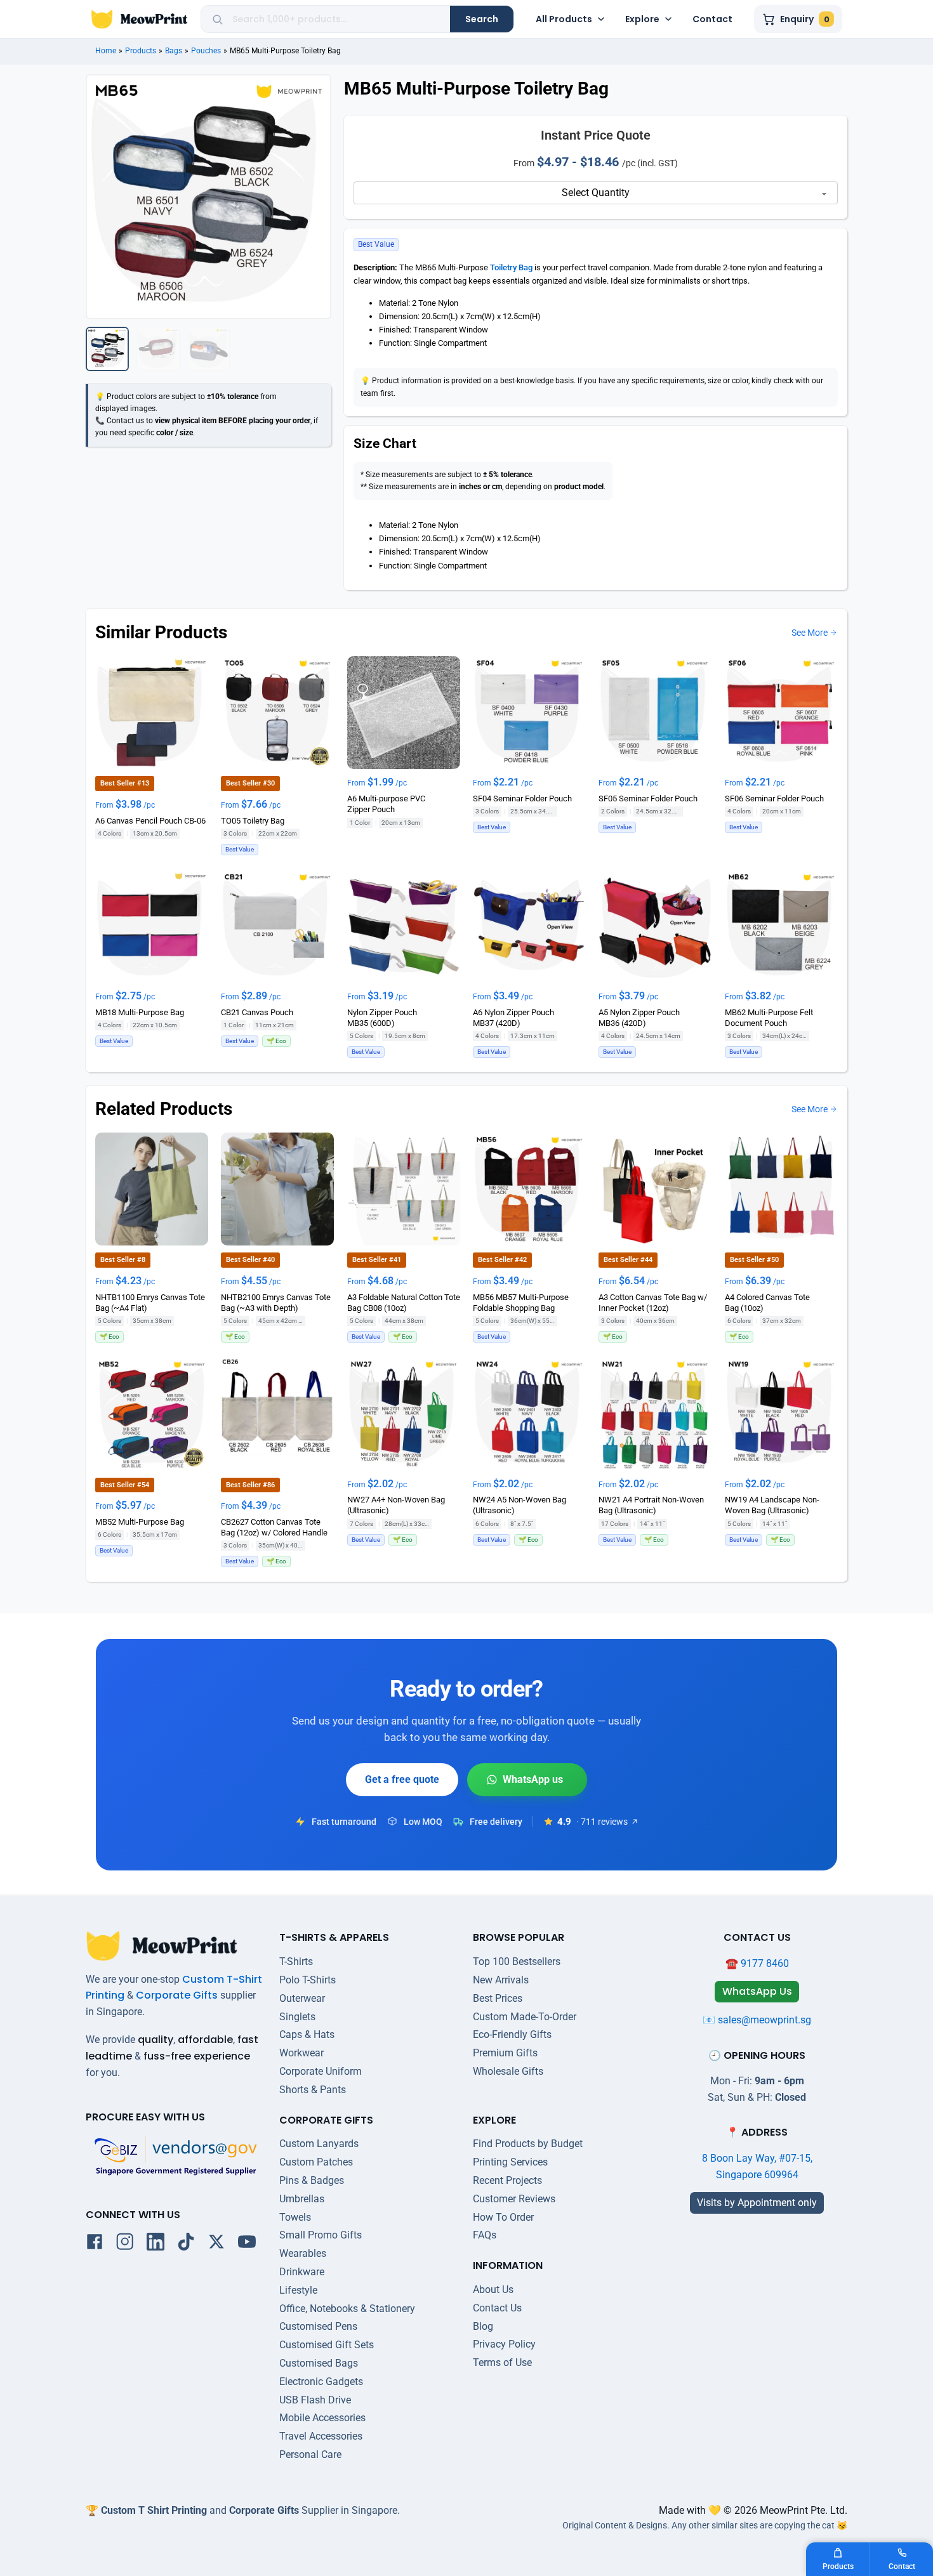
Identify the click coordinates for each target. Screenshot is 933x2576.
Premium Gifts (505, 2053)
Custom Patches (316, 2162)
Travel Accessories (321, 2436)
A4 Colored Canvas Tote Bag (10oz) (767, 1302)
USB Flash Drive (315, 2400)
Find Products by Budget (528, 2144)
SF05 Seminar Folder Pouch (648, 798)
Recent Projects (507, 2180)
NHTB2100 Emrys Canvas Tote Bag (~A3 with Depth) (276, 1302)
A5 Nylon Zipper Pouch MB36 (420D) (639, 1018)
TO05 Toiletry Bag (253, 821)
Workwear (301, 2053)
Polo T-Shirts (308, 1980)
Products (141, 51)
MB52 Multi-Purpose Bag (140, 1521)
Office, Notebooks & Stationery (347, 2309)
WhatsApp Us (527, 1780)
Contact (712, 19)
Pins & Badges (312, 2180)
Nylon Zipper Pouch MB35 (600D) (382, 1018)
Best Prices (498, 1998)
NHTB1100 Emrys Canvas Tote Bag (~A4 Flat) (150, 1302)
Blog (483, 2326)
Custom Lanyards (319, 2144)
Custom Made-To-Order (525, 2017)
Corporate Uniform (321, 2071)
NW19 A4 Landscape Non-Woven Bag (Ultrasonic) (772, 1505)
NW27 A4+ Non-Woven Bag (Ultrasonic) (396, 1505)
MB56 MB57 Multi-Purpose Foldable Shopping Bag (521, 1302)
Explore (642, 19)
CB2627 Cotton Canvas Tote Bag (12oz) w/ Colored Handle (274, 1527)
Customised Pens (318, 2326)
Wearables (303, 2253)
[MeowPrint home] (139, 19)
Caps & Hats (307, 2034)
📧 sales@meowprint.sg (757, 2020)
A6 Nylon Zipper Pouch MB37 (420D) (513, 1018)
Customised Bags (319, 2363)
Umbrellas (302, 2199)
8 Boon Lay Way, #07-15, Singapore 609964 (757, 2166)
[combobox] (337, 19)
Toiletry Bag (511, 267)
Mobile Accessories (322, 2418)
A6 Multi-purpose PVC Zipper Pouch (386, 804)
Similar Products (161, 632)
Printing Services (510, 2162)
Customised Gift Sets (327, 2345)
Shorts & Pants (313, 2090)
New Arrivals (501, 1980)
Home (106, 51)
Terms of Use (502, 2362)
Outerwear (302, 1998)
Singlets (297, 2017)
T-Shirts (296, 1962)
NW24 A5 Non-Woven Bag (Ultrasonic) (519, 1505)
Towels (295, 2217)
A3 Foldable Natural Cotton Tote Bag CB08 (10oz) (404, 1302)
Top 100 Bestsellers (517, 1962)
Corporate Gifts (177, 1995)
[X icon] (216, 2244)
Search (482, 19)
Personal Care (310, 2454)
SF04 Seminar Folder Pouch (522, 798)
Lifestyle (298, 2290)
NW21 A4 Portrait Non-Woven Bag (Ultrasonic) (651, 1505)
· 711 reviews (602, 1822)
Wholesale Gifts (508, 2071)
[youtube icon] (247, 2244)
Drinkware (302, 2272)
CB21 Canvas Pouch (257, 1012)
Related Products (164, 1109)
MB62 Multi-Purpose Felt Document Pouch (769, 1018)
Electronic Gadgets (321, 2382)
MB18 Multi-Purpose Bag (140, 1012)
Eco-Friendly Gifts (512, 2034)
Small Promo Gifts (321, 2235)
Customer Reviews (514, 2199)
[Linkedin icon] (155, 2244)
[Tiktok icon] (186, 2244)
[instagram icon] (125, 2244)
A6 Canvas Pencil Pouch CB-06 (150, 821)
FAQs (485, 2235)
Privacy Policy (504, 2344)
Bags (174, 51)
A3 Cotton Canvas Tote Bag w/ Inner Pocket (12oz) (653, 1302)
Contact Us (497, 2308)
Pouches (206, 51)
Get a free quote (402, 1779)
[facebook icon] (95, 2244)
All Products (564, 19)
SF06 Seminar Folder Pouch (774, 798)
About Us (493, 2290)
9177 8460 (765, 1963)
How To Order (503, 2217)
